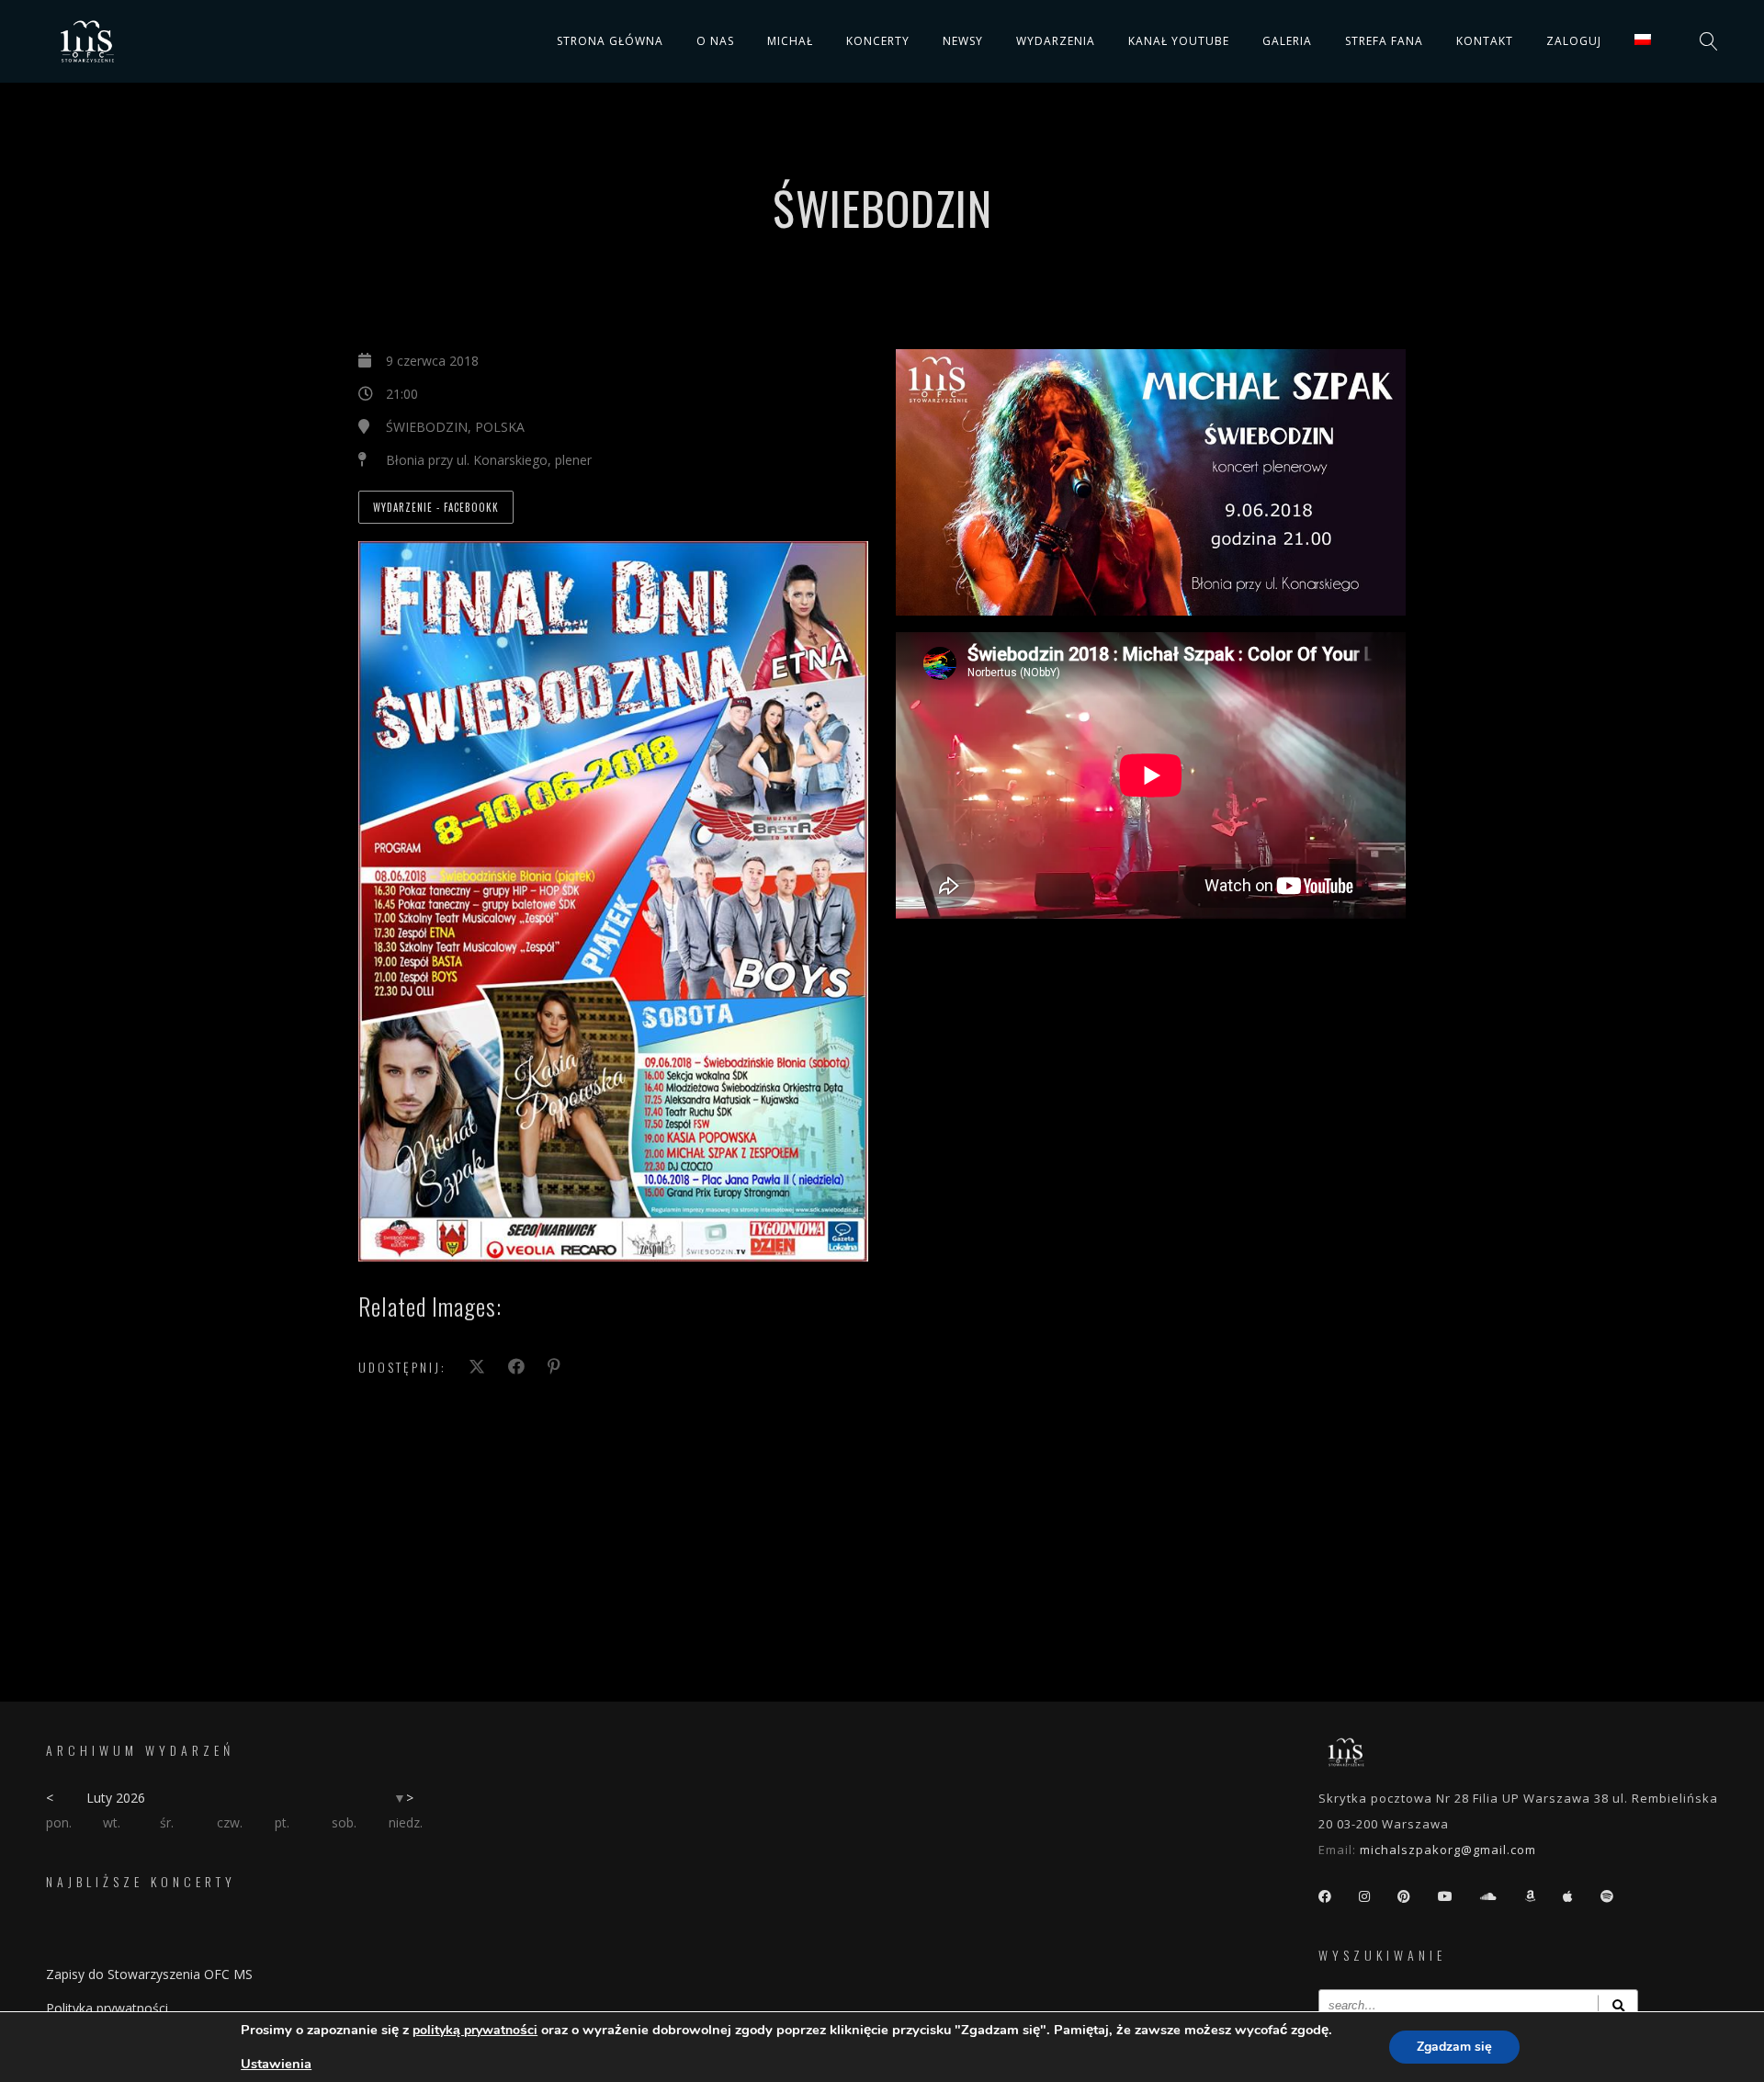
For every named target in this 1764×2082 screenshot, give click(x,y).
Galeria (1287, 41)
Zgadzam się (1454, 2047)
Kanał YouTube (1179, 41)
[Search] (1618, 2005)
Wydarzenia (1056, 41)
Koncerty (878, 41)
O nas (715, 41)
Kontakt (1485, 41)
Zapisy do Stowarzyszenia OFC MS (149, 1974)
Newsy (963, 41)
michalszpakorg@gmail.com (1448, 1850)
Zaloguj (1574, 41)
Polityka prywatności (107, 2008)
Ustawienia (276, 2064)
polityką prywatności (475, 2030)
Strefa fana (1384, 41)
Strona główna (610, 41)
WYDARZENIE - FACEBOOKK (436, 507)
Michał (790, 41)
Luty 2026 (116, 1798)
